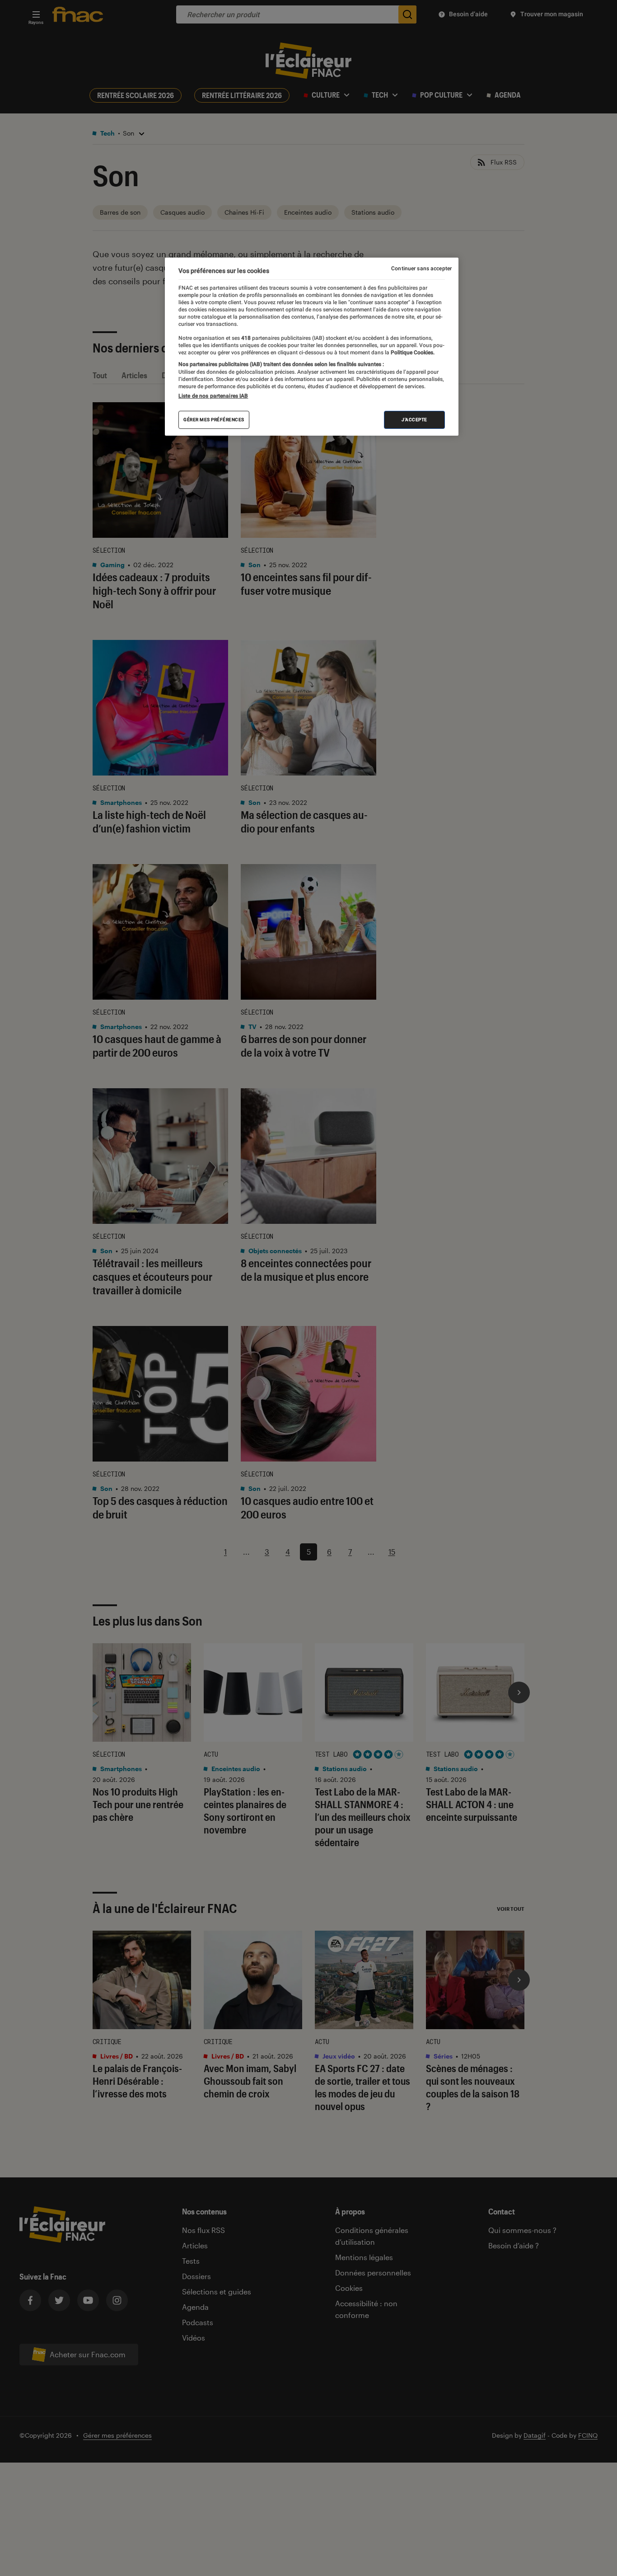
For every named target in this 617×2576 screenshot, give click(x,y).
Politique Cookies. (412, 353)
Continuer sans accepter (421, 268)
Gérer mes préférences (214, 420)
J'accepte (414, 420)
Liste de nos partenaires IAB (213, 396)
